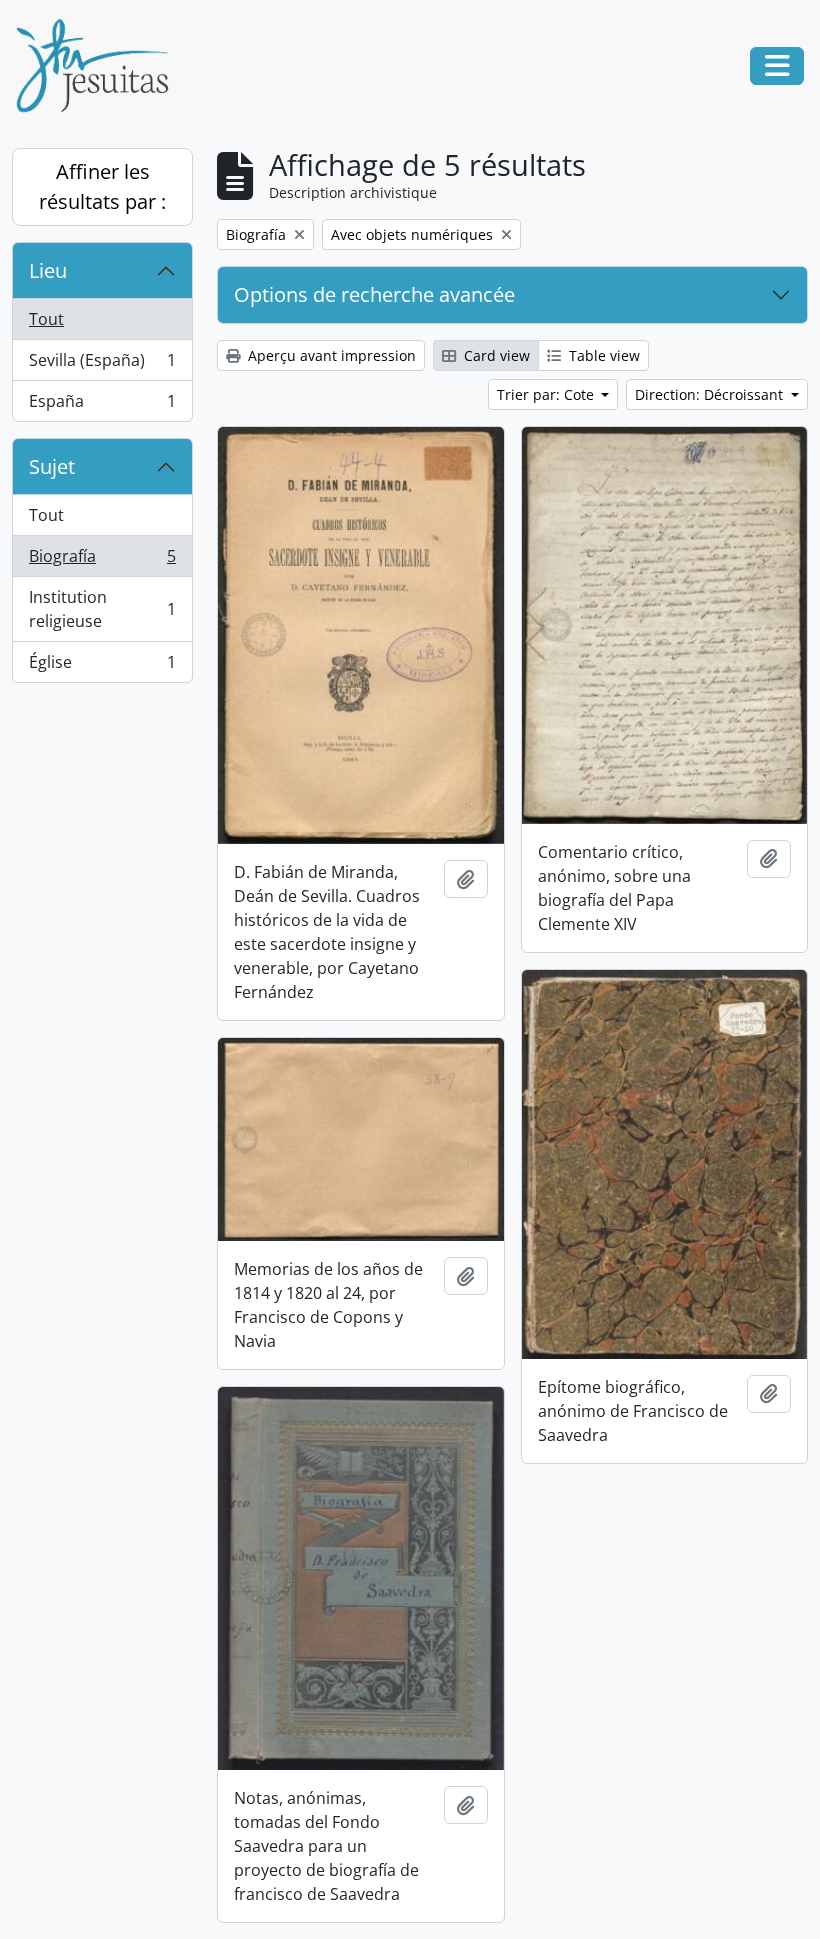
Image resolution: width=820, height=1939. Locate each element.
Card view (495, 355)
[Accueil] (100, 66)
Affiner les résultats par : (102, 186)
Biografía (102, 561)
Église (102, 666)
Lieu (48, 270)
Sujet (52, 466)
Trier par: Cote (547, 394)
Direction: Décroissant (711, 394)
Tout (46, 319)
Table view (602, 355)
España (102, 405)
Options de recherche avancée (374, 294)
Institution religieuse (102, 609)
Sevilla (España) (102, 365)
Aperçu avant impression (330, 355)
